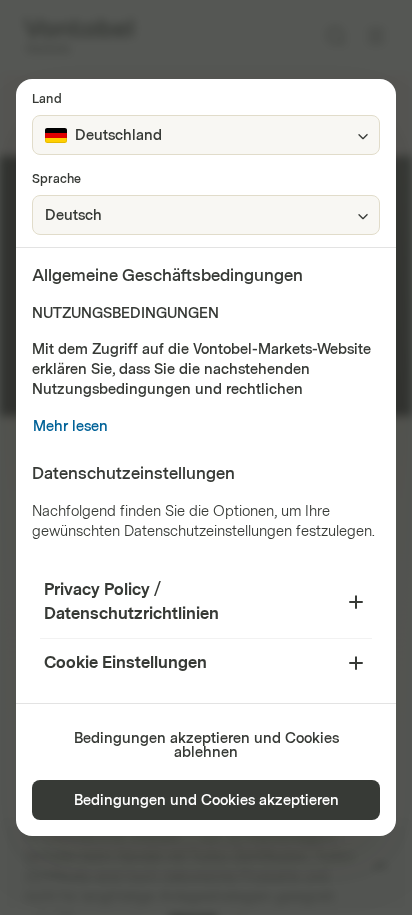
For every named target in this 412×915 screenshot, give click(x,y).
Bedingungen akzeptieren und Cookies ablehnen (206, 745)
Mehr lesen (70, 426)
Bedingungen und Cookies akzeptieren (206, 800)
